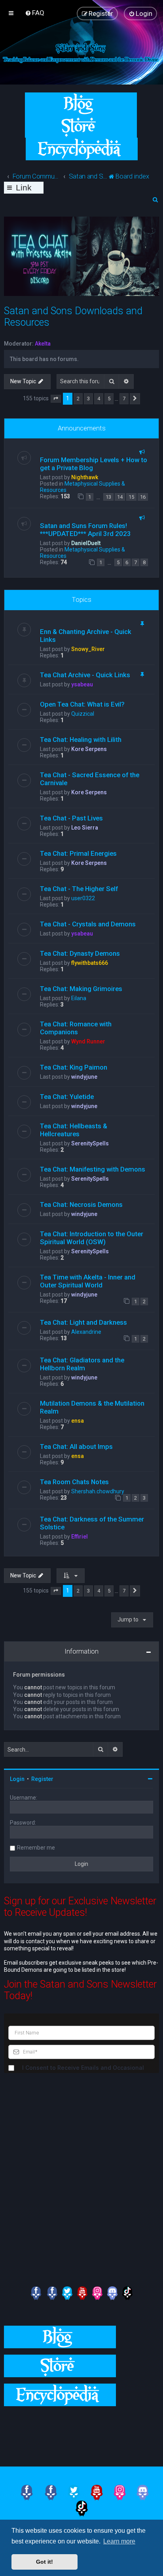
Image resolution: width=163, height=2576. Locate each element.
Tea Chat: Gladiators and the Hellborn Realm (82, 1364)
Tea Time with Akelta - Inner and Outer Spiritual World (88, 1281)
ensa (78, 1421)
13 (108, 497)
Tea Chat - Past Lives (71, 818)
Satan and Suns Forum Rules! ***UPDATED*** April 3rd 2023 (85, 530)
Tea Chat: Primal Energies (78, 853)
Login (17, 1779)
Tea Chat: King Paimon (74, 1067)
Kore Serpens (89, 749)
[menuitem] (35, 13)
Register (42, 1779)
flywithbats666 (90, 963)
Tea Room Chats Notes (74, 1482)
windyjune (84, 1077)
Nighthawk (85, 477)
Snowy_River (88, 649)
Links (24, 188)
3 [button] (88, 399)
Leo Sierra (85, 828)
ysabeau (82, 684)
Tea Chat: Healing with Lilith (81, 740)
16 (143, 497)
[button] (56, 399)
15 (131, 497)
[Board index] (81, 52)
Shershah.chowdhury (98, 1491)
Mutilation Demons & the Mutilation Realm (92, 1407)
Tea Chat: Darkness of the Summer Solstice (92, 1523)
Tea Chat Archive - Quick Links (85, 675)
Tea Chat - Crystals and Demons (88, 924)
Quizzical (83, 714)
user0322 (83, 898)
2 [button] (78, 399)
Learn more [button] (119, 2541)
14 (120, 497)
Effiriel (80, 1537)
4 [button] (99, 399)
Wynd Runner (88, 1041)
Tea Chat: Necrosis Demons (81, 1204)
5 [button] (109, 399)
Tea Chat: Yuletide (67, 1097)
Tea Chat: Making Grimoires (81, 989)
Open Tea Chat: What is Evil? (82, 704)
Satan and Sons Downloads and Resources (73, 317)
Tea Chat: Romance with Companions (76, 1028)
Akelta (43, 344)
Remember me (36, 1848)
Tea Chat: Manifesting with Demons (93, 1169)
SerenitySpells (90, 1143)
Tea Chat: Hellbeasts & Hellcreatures (74, 1130)
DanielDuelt (86, 543)
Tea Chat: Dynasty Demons (80, 953)
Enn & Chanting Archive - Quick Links (86, 636)
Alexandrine (86, 1332)
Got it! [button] (45, 2562)
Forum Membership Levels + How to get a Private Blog (94, 464)
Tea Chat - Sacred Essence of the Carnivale (90, 779)
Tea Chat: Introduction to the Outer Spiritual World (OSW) (92, 1238)
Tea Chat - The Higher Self (79, 889)
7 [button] (124, 399)
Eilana (79, 998)
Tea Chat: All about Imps (76, 1446)
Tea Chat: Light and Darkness (83, 1322)
